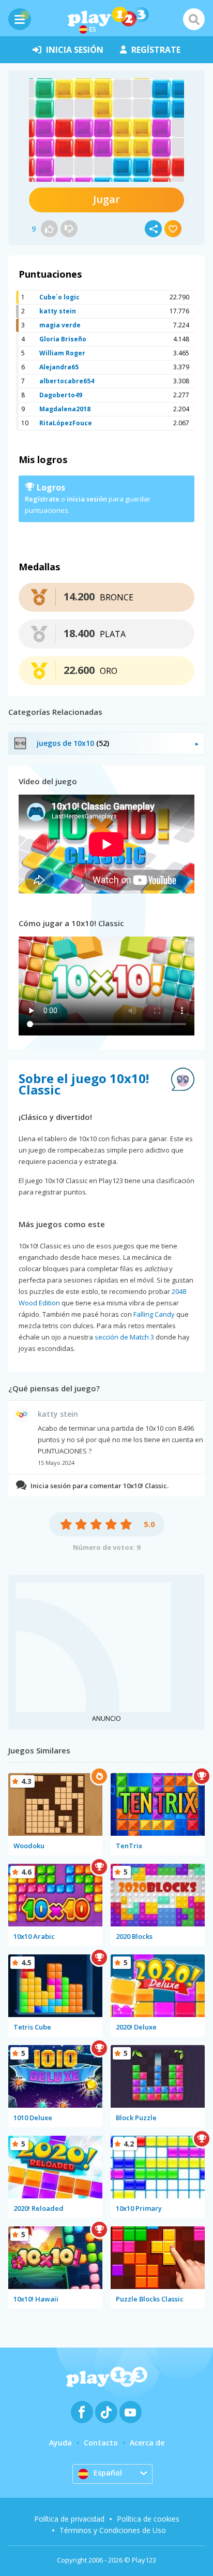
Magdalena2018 (65, 409)
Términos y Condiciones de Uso (113, 2530)
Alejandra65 (59, 367)
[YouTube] (131, 2412)
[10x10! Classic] (106, 130)
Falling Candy (154, 1314)
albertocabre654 (67, 381)
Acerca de (147, 2443)
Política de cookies (148, 2519)
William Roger (62, 353)
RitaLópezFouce (66, 423)
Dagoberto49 (61, 395)
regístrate (156, 50)
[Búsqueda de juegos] (194, 19)
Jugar (106, 199)
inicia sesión (75, 50)
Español (108, 2473)
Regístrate (42, 499)
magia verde (60, 325)
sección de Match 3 (124, 1337)
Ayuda (60, 2443)
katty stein (58, 311)
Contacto (101, 2443)
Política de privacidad (69, 2519)
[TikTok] (106, 2412)
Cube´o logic (59, 297)
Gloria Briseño (63, 339)
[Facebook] (82, 2412)
